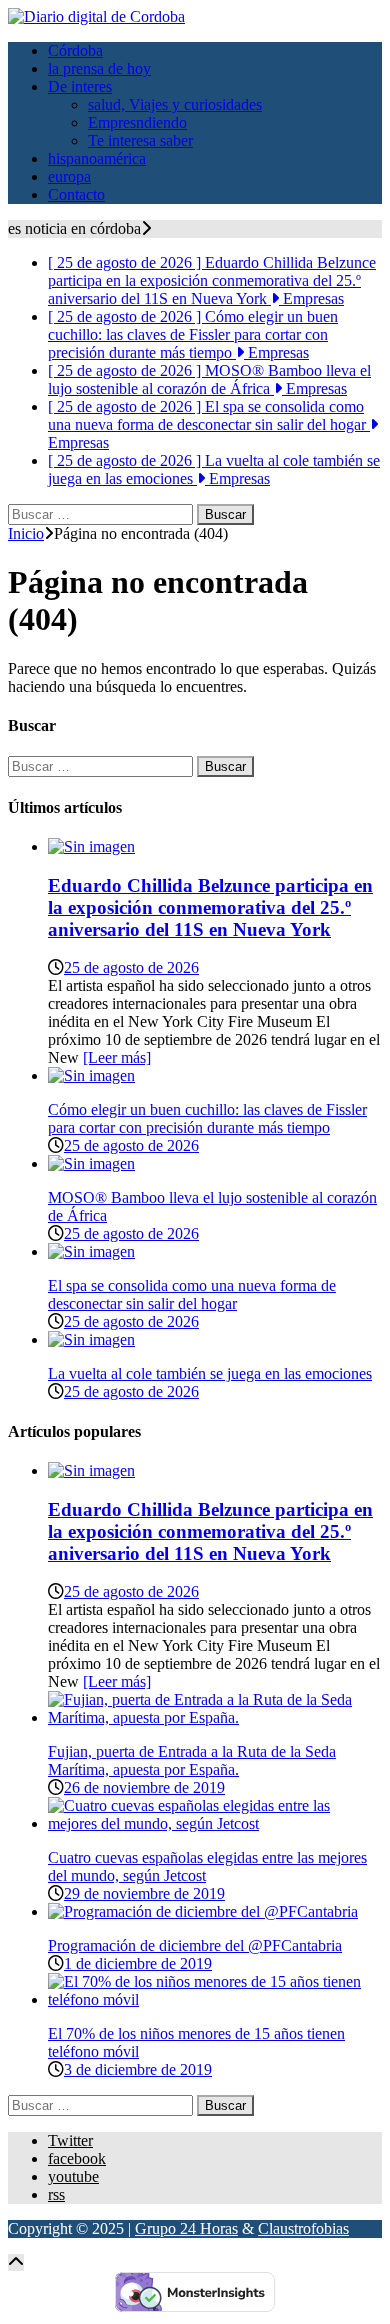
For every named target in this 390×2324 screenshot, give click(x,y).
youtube (73, 2176)
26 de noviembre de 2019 (144, 1787)
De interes (80, 86)
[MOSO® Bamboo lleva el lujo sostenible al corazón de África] (91, 1163)
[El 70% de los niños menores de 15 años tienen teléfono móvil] (215, 1999)
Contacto (76, 194)
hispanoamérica (97, 158)
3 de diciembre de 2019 (138, 2069)
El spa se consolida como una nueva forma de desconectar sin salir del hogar (192, 1294)
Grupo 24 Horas (186, 2228)
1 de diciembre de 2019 (138, 1963)
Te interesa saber (140, 140)
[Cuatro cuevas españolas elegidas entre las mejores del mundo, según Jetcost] (215, 1823)
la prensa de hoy (99, 68)
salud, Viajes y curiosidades (175, 104)
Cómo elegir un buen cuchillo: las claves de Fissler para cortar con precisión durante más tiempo (207, 1118)
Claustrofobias (303, 2228)
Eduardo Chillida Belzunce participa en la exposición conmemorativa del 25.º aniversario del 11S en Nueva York (210, 907)
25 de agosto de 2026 (131, 967)
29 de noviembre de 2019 (144, 1893)
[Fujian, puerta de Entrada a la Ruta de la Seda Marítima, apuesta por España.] (215, 1717)
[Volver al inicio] (16, 2262)
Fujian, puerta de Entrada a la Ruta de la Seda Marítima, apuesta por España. (192, 1760)
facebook (77, 2158)
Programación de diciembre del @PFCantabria (195, 1945)
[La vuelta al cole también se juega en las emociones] (91, 1339)
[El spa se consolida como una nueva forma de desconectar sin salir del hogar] (91, 1251)
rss (56, 2194)
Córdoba (75, 50)
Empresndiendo (137, 122)
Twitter (70, 2140)
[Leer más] (117, 1057)
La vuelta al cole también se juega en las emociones (210, 1373)
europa (69, 176)
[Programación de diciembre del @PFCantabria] (203, 1911)
